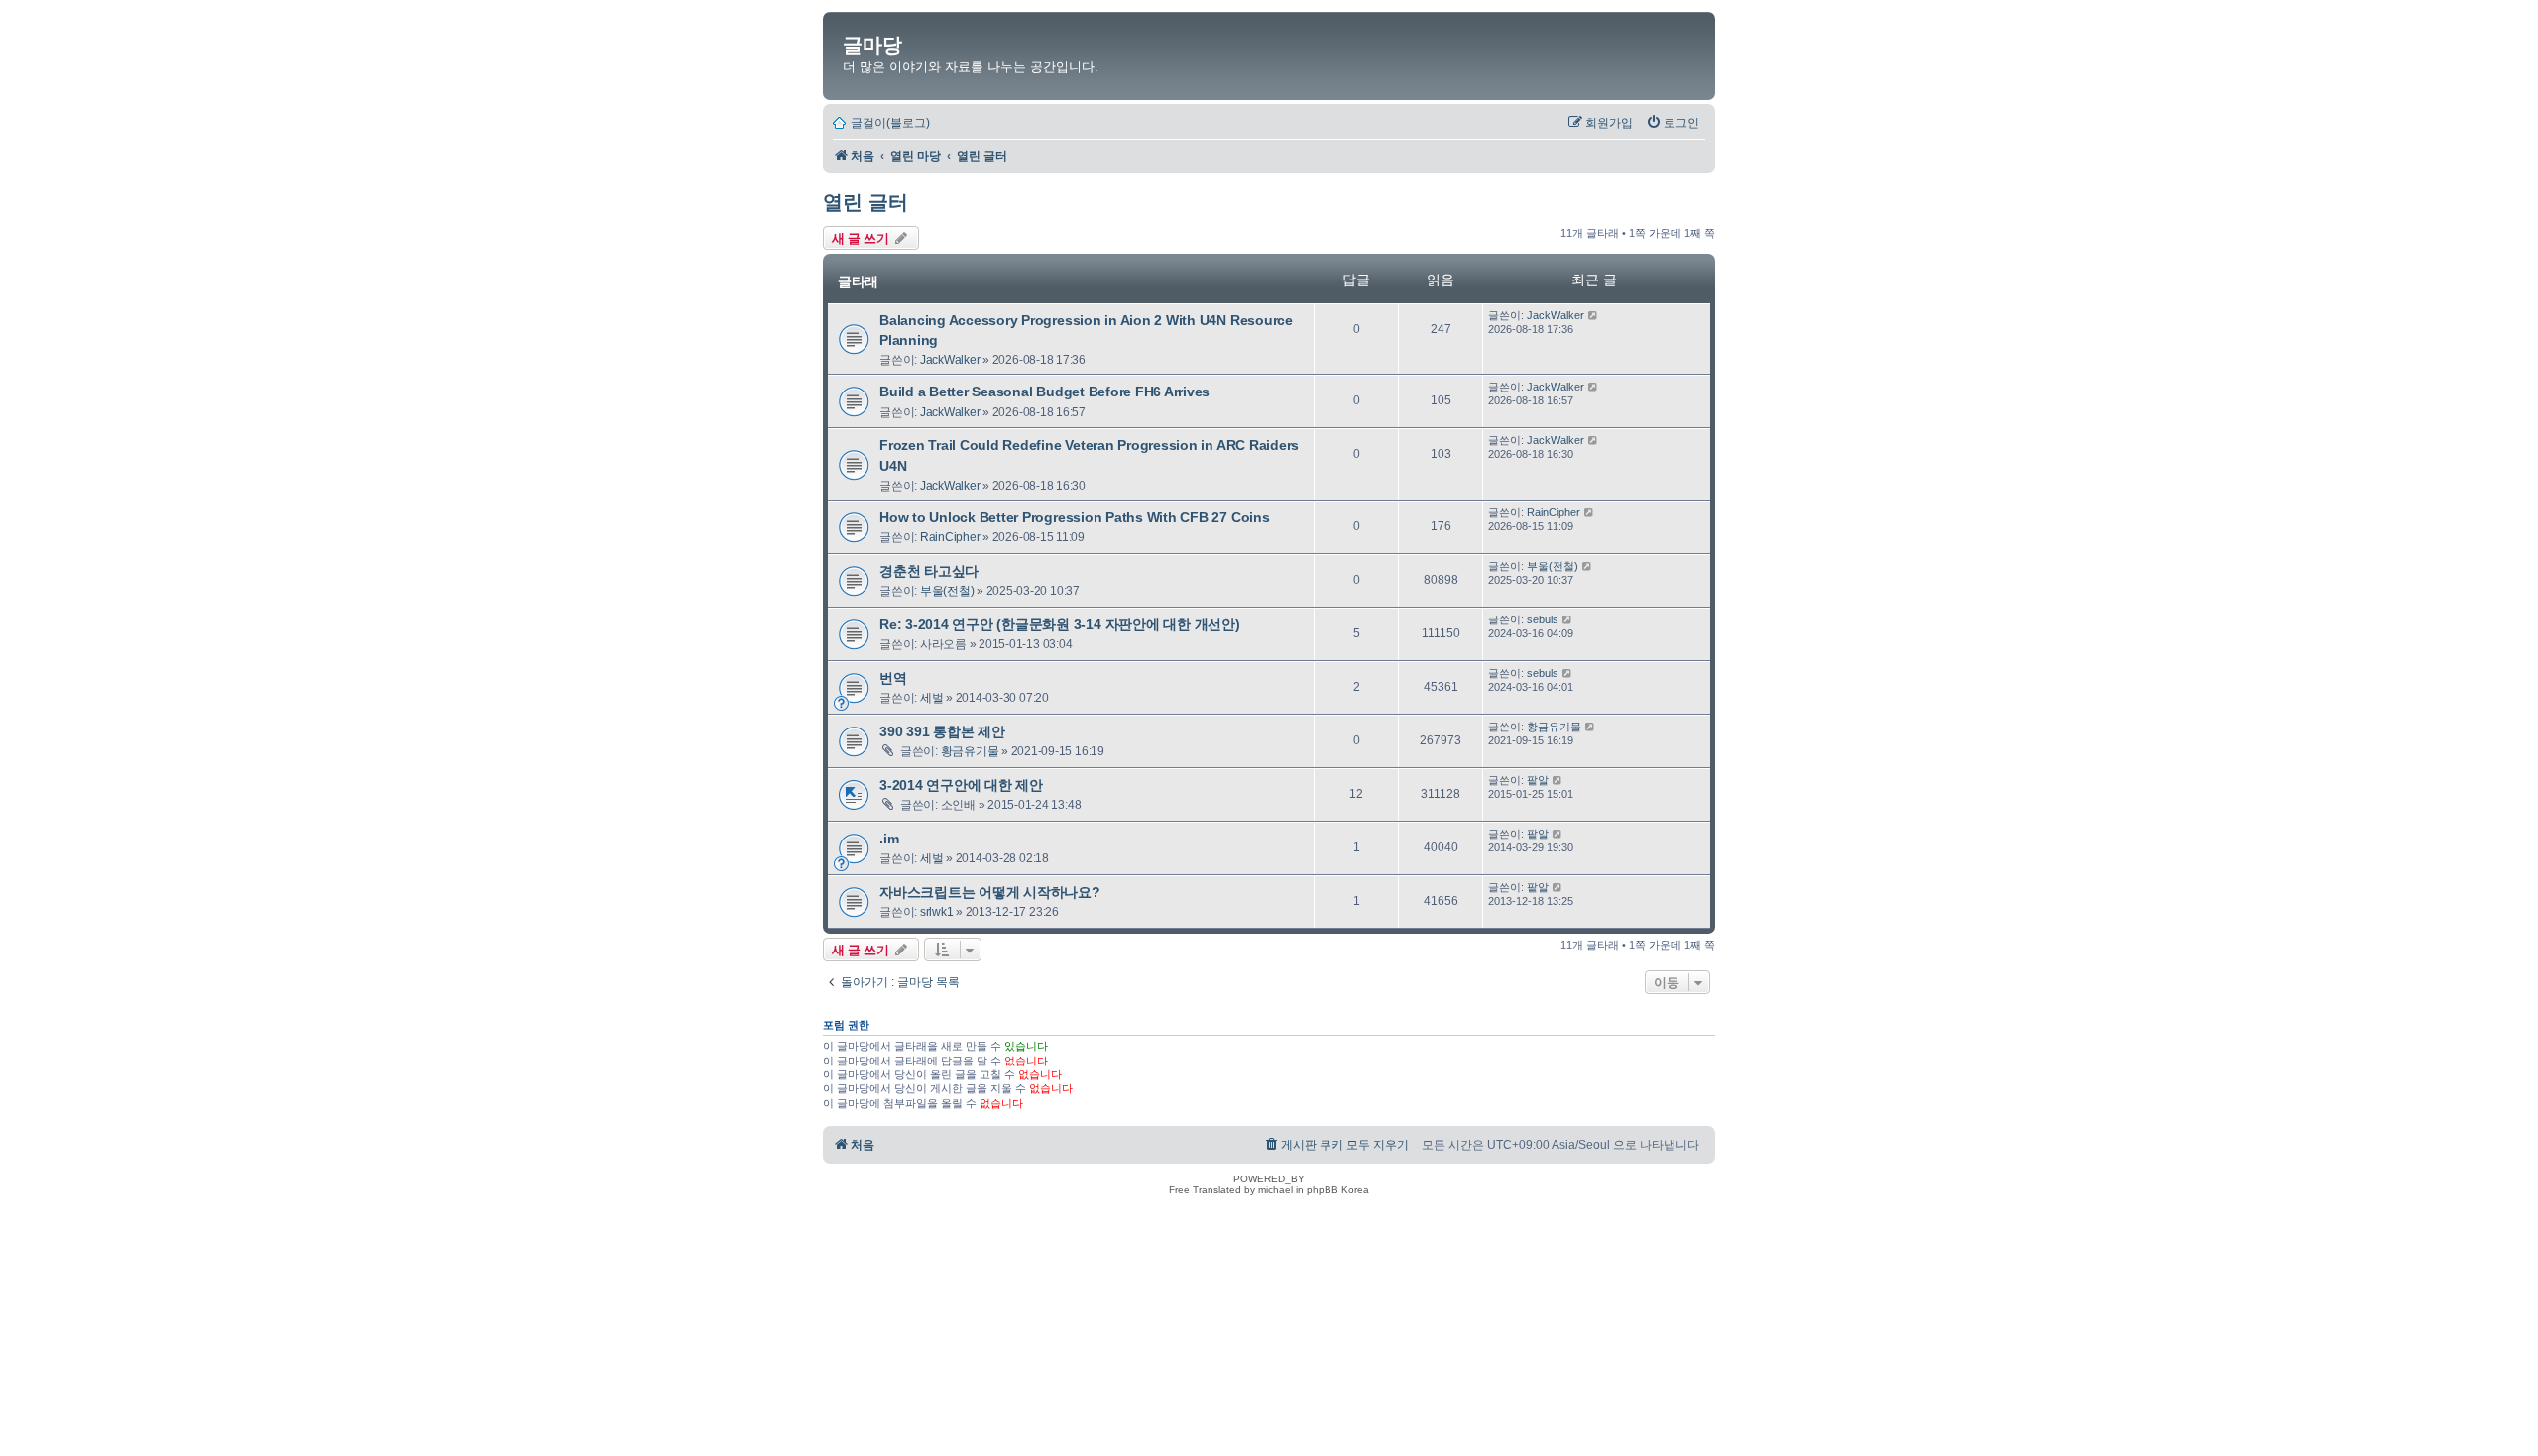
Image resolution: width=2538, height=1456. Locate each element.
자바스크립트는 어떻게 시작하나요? (990, 892)
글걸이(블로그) (890, 123)
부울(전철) (947, 591)
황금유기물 (970, 751)
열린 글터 (865, 202)
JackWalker (950, 360)
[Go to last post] (1594, 315)
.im (889, 839)
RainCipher (950, 537)
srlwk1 (937, 912)
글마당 (872, 45)
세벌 (932, 698)
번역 (893, 678)
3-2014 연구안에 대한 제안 (961, 785)
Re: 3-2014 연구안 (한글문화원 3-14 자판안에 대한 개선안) (1060, 624)
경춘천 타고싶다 (929, 571)
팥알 (1538, 780)
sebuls (1543, 619)
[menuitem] (1673, 123)
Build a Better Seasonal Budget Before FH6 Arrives (1044, 392)
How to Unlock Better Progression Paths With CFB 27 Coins (1075, 517)
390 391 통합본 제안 (942, 731)
